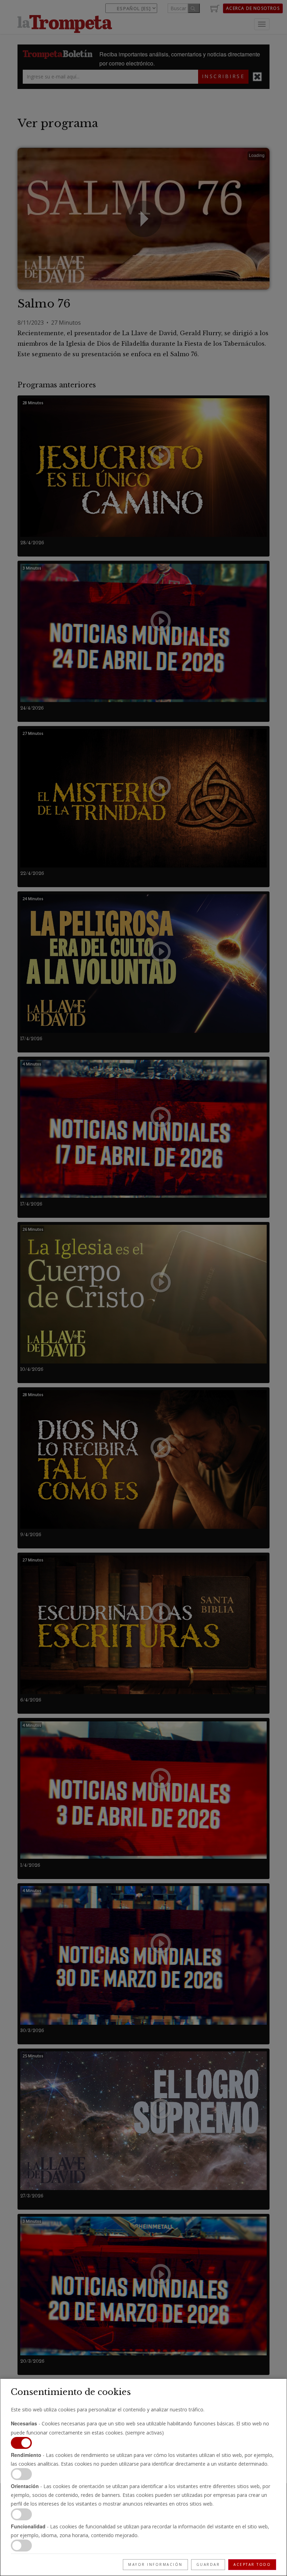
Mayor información (155, 2564)
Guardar (208, 2564)
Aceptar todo (252, 2564)
